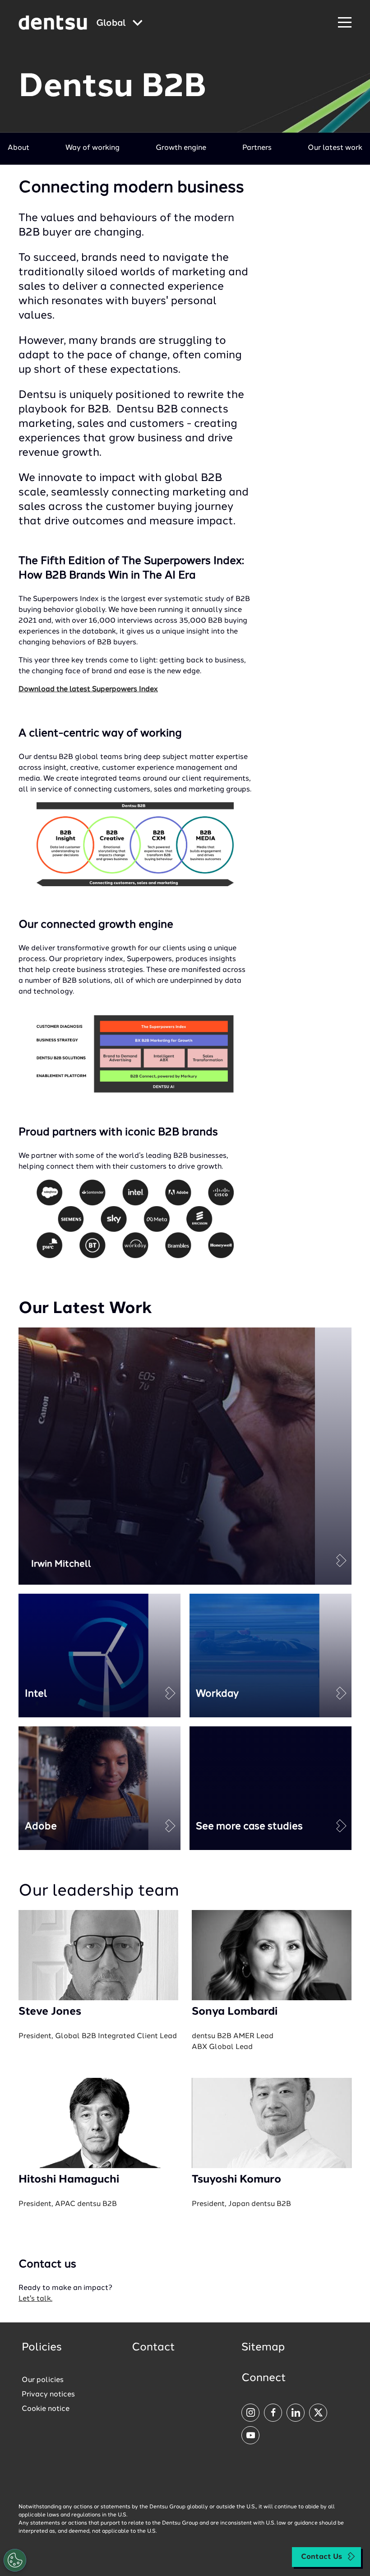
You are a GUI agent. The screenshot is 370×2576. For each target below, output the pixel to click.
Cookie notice (46, 2409)
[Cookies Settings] (15, 2560)
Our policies (43, 2380)
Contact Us (321, 2557)
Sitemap (263, 2348)
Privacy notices (48, 2395)
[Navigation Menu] (345, 23)
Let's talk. (35, 2299)
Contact (153, 2348)
